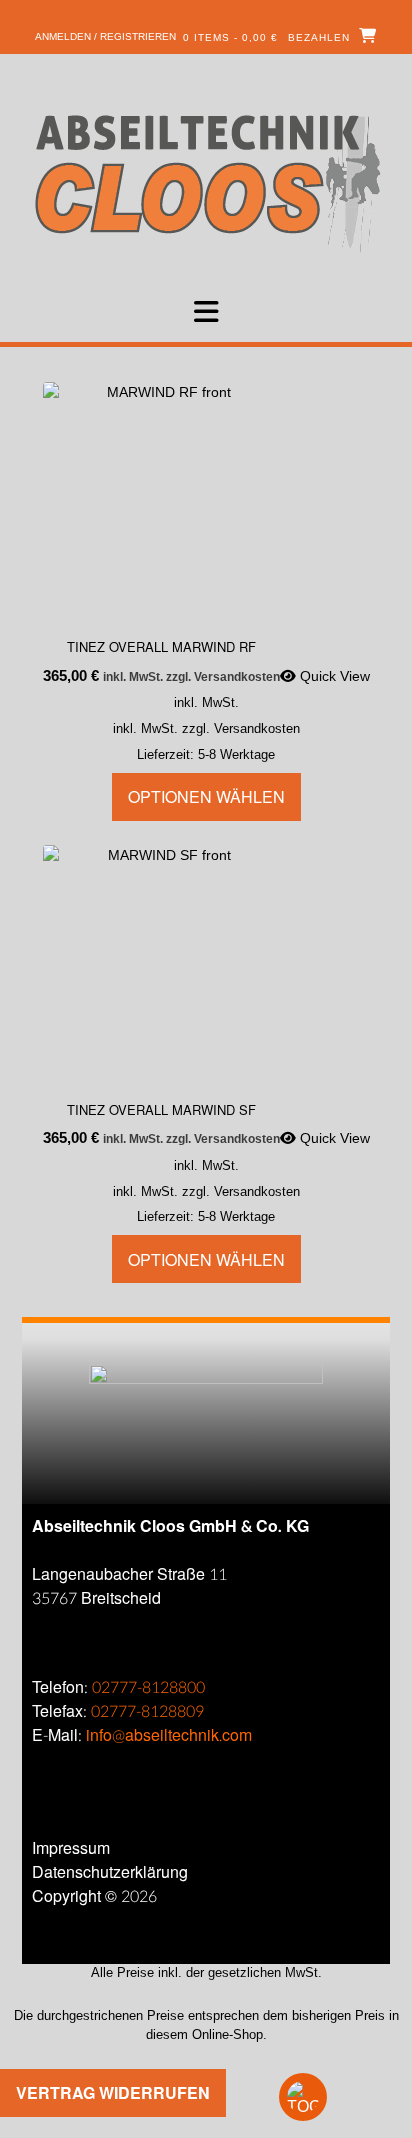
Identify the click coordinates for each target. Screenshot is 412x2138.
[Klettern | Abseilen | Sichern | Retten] (206, 181)
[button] (206, 312)
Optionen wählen (206, 796)
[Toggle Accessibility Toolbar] (337, 2097)
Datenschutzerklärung (110, 1872)
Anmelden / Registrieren (105, 36)
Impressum (71, 1848)
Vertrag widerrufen (113, 2092)
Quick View (333, 676)
